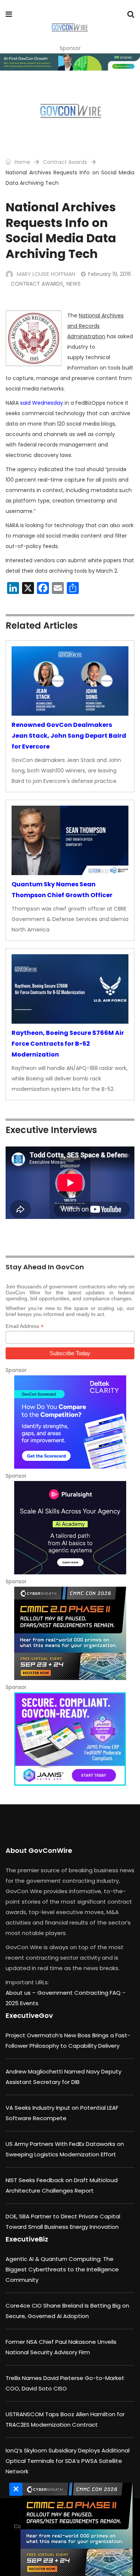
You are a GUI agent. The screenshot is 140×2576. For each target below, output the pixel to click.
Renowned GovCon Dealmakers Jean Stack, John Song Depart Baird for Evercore (69, 736)
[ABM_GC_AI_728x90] (70, 62)
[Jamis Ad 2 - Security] (70, 1739)
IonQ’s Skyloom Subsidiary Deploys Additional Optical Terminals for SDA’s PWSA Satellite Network (68, 2461)
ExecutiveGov (29, 2015)
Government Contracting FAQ (80, 1993)
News (74, 284)
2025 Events (22, 2003)
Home (22, 162)
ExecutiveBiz (27, 2239)
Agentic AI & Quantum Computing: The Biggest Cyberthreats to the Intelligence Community (62, 2269)
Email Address (25, 1326)
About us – (21, 1993)
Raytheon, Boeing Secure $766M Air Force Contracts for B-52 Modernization (68, 1044)
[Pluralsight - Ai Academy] (70, 1528)
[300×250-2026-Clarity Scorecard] (70, 1422)
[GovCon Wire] (70, 28)
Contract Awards (65, 162)
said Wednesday (42, 403)
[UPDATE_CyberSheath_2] (70, 1633)
